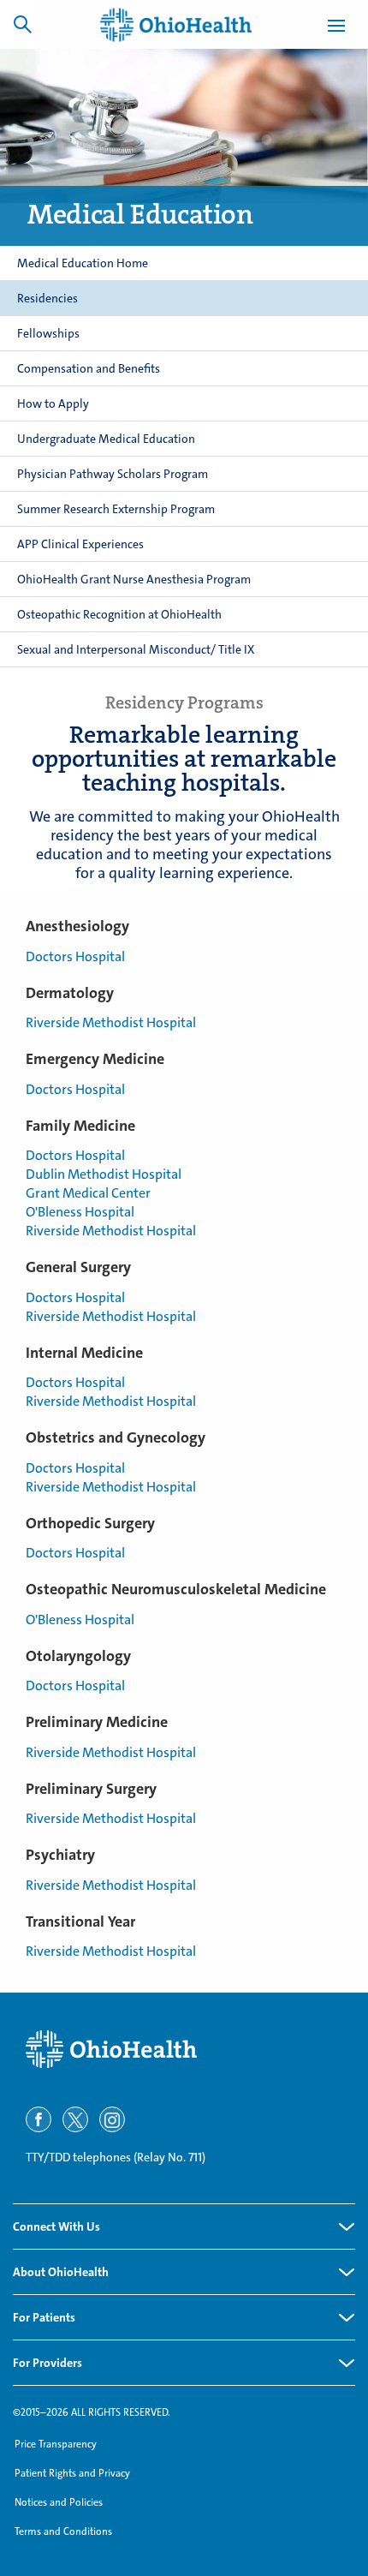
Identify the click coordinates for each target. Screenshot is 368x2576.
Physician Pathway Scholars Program (113, 474)
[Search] (22, 24)
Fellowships (48, 333)
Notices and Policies (59, 2502)
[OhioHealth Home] (184, 2050)
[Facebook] (39, 2119)
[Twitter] (75, 2119)
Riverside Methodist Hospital (111, 1022)
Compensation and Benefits (89, 368)
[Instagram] (112, 2119)
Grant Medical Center (88, 1193)
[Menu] (336, 28)
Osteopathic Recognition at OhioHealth (119, 614)
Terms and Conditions (63, 2531)
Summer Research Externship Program (116, 509)
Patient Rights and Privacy (72, 2473)
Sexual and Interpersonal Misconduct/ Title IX (136, 649)
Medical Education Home (83, 263)
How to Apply (53, 403)
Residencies (47, 298)
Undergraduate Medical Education (106, 439)
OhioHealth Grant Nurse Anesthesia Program (134, 579)
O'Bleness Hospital (80, 1212)
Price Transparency (56, 2444)
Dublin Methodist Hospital (104, 1174)
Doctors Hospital (75, 956)
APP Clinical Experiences (80, 544)
